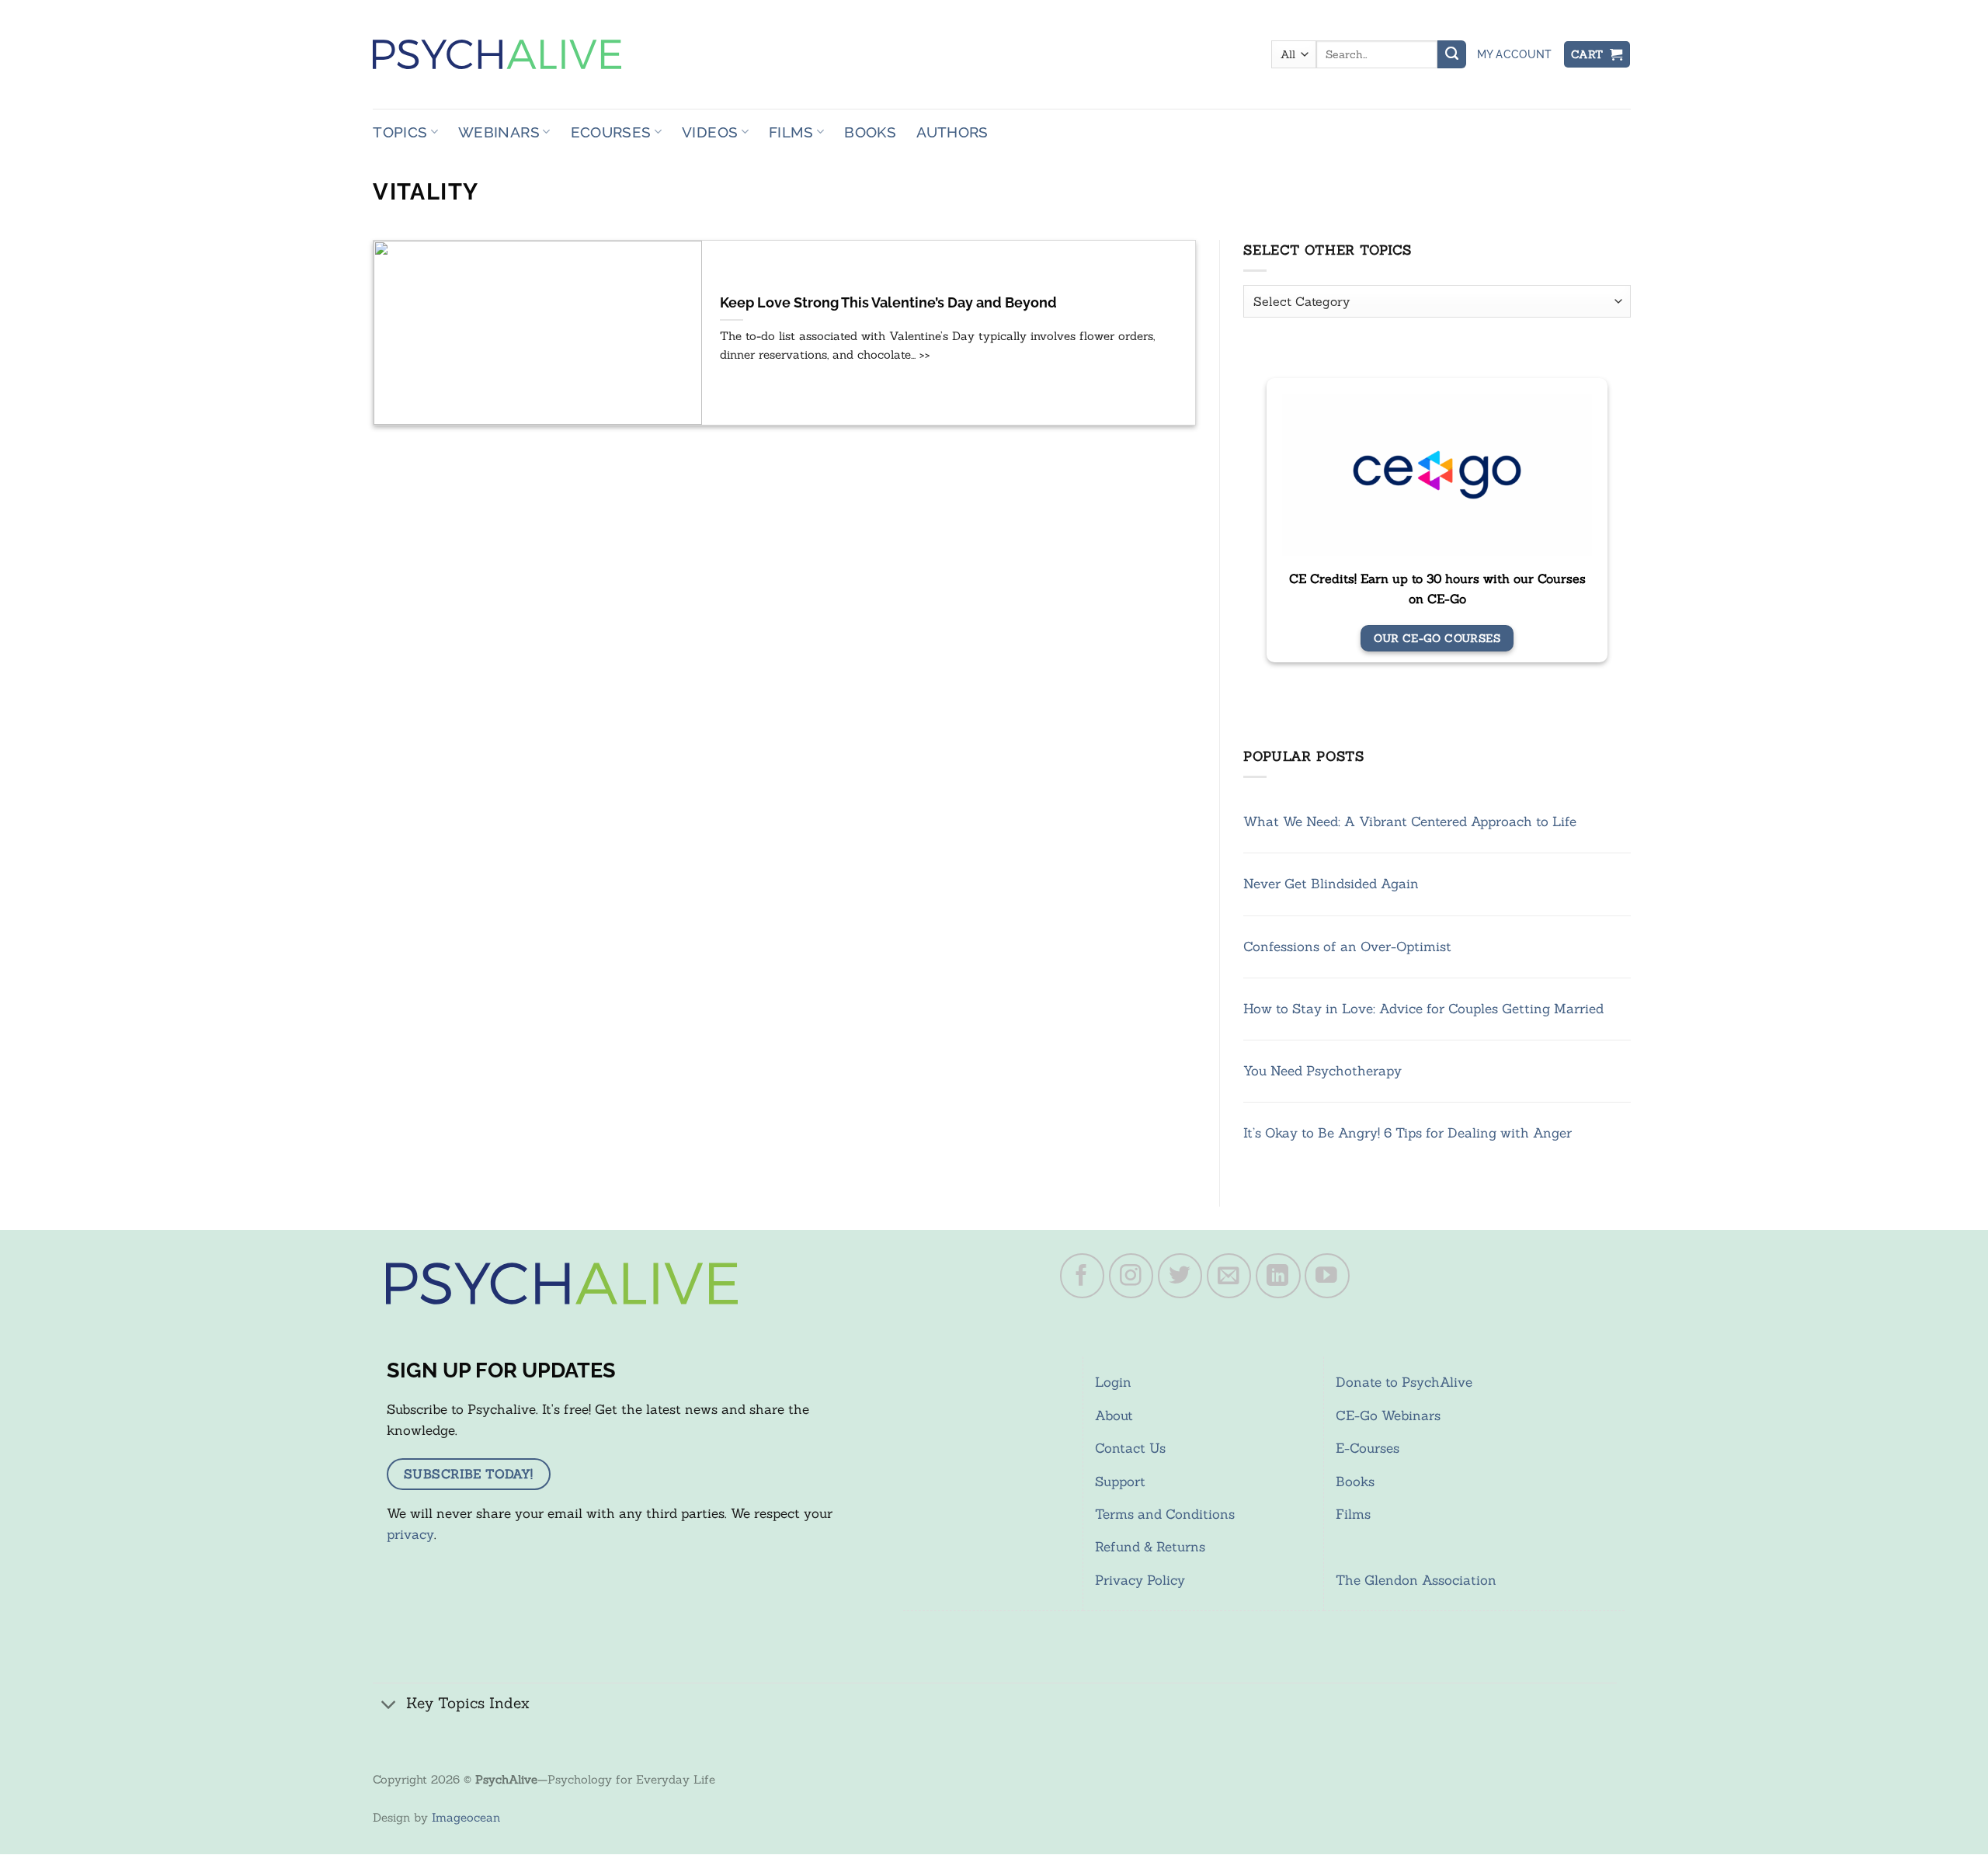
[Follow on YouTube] (1327, 1276)
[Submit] (1451, 54)
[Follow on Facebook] (1083, 1276)
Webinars (499, 132)
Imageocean (466, 1817)
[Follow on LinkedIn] (1278, 1276)
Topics (400, 132)
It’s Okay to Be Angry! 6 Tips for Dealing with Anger (1408, 1133)
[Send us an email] (1229, 1276)
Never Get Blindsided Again (1331, 884)
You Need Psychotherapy (1322, 1071)
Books (870, 132)
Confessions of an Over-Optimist (1347, 947)
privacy (410, 1534)
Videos (710, 132)
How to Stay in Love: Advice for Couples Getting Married (1423, 1009)
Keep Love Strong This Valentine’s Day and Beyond (888, 303)
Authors (952, 132)
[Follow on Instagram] (1131, 1276)
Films (791, 132)
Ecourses (611, 132)
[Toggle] (389, 1705)
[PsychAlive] (497, 54)
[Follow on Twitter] (1180, 1276)
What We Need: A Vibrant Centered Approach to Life (1410, 822)
